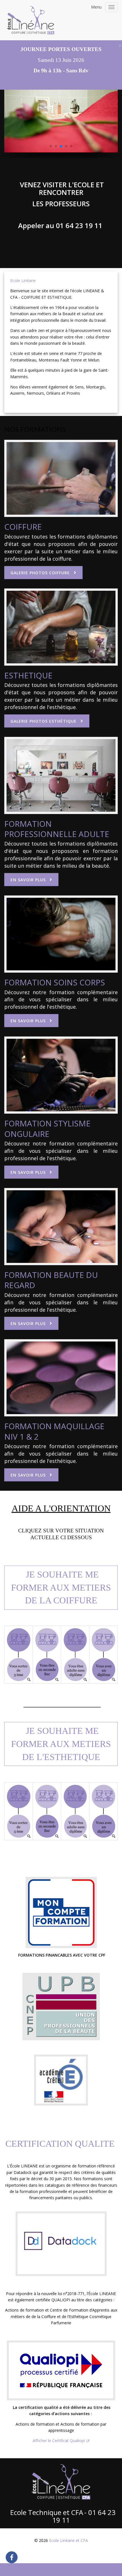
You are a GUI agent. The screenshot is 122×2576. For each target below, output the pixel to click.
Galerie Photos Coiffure (40, 573)
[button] (51, 146)
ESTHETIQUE (28, 675)
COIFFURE (23, 527)
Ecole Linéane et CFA (69, 2540)
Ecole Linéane (23, 280)
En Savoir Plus (28, 880)
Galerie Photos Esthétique (44, 721)
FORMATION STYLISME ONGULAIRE (47, 1128)
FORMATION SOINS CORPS (55, 982)
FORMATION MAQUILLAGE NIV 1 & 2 (54, 1431)
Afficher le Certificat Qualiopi (59, 2441)
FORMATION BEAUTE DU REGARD (51, 1280)
